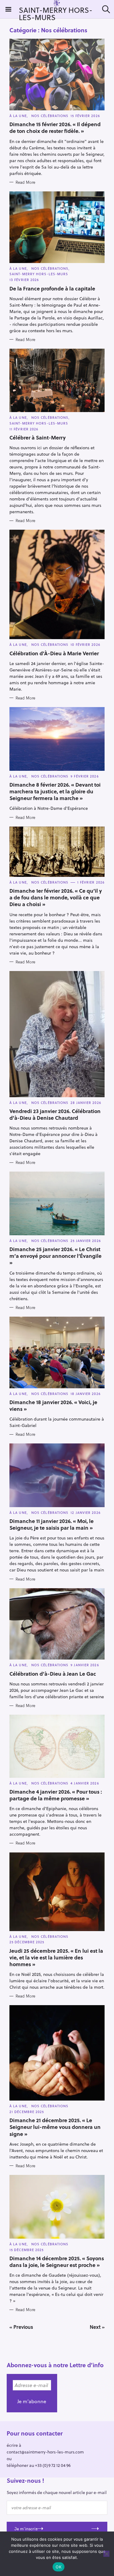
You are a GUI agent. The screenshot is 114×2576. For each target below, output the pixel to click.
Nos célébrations (50, 116)
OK (59, 2567)
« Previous (21, 2327)
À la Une (18, 116)
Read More (25, 182)
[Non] (106, 2554)
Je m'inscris (26, 2529)
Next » (97, 2327)
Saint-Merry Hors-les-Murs (39, 274)
